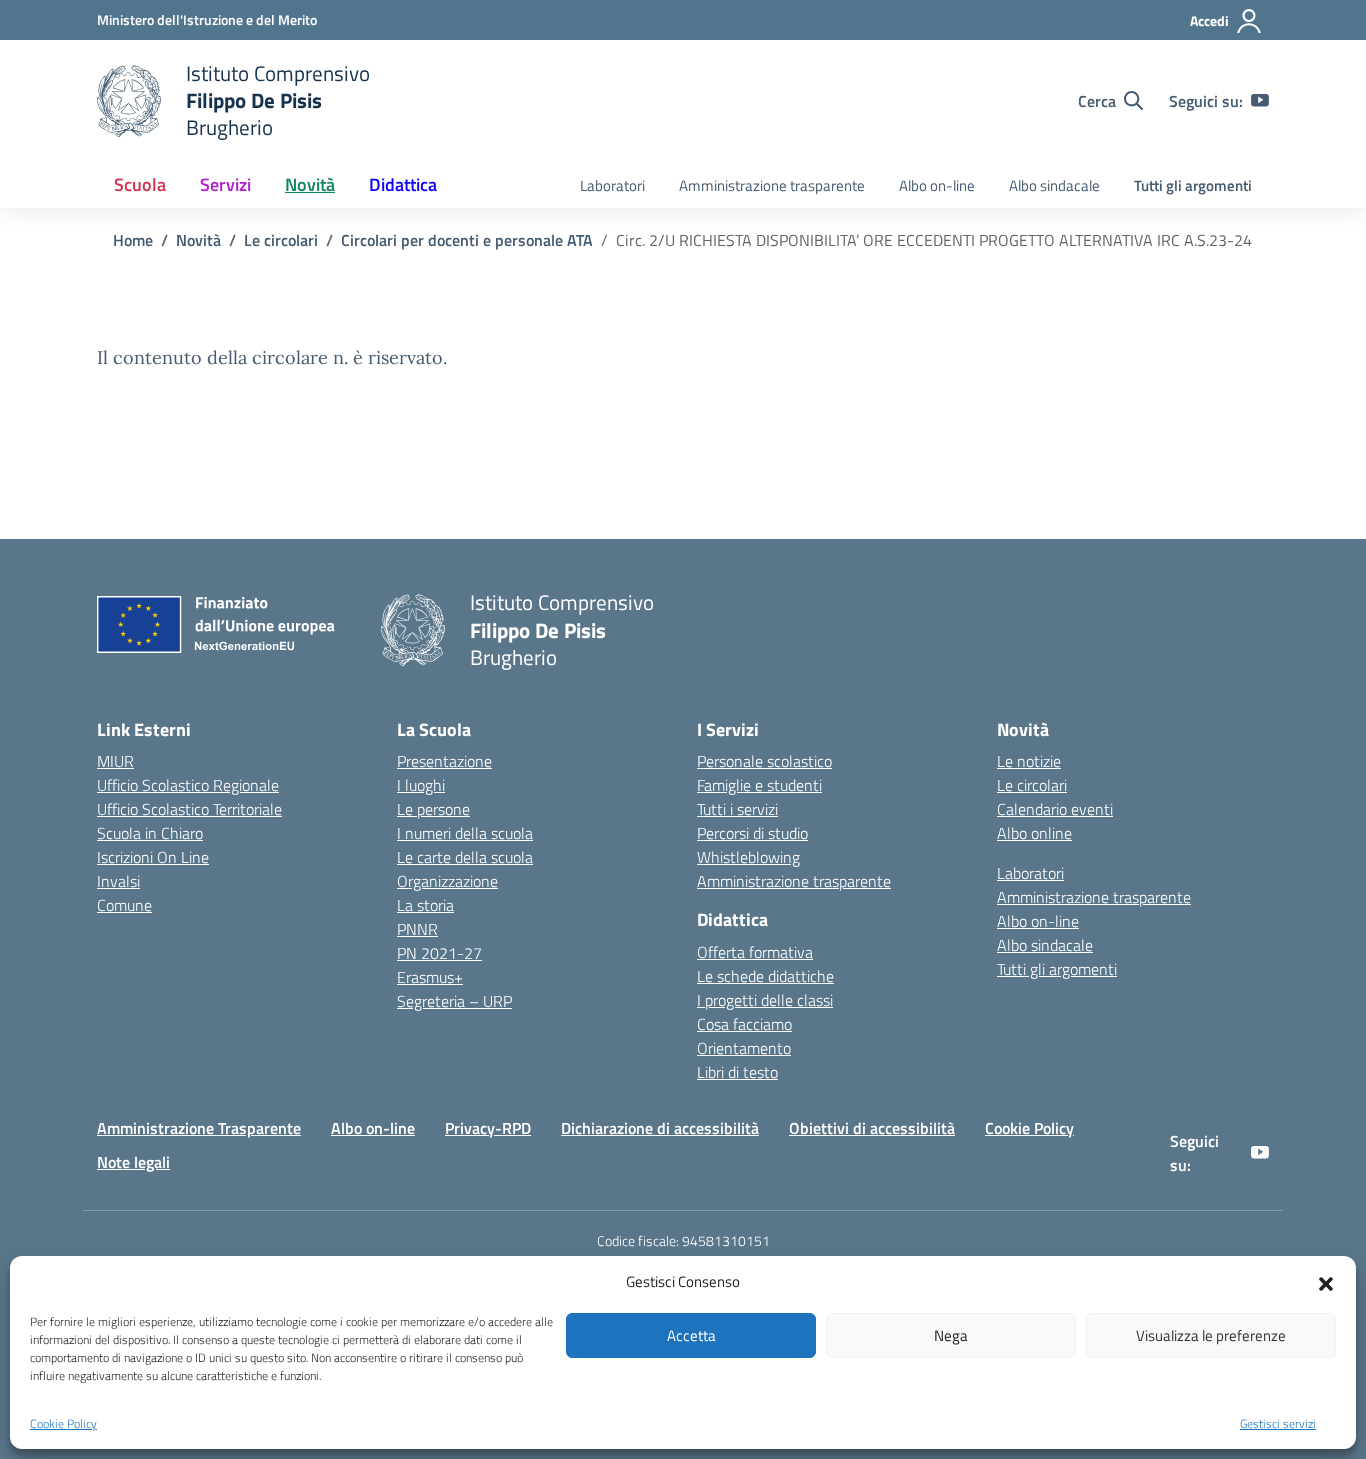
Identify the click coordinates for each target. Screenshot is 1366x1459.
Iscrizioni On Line (153, 857)
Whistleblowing (748, 857)
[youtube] (1260, 101)
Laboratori (612, 185)
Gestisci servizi (1278, 1423)
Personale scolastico (764, 761)
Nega (951, 1335)
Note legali (133, 1162)
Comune (124, 905)
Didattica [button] (403, 184)
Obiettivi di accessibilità (872, 1128)
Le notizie (1029, 761)
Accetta (691, 1335)
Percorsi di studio (752, 833)
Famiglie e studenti (759, 785)
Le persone (433, 809)
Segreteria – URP (454, 1001)
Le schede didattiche (765, 976)
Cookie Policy (63, 1423)
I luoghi (421, 785)
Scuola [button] (140, 184)
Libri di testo (737, 1072)
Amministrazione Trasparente (199, 1128)
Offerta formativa (755, 952)
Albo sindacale (1054, 185)
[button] (1326, 1282)
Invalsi (118, 881)
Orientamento (744, 1048)
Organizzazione (447, 881)
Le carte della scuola (465, 857)
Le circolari (1032, 785)
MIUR (115, 761)
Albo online (1034, 833)
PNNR (417, 929)
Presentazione (444, 761)
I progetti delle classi (765, 1000)
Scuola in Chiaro (150, 833)
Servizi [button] (225, 184)
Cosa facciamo (744, 1024)
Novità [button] (310, 184)
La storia (425, 905)
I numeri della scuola (465, 833)
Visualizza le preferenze (1211, 1335)
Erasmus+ (430, 977)
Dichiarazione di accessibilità (660, 1128)
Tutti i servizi (737, 809)
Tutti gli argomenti (1193, 185)
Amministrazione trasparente (772, 185)
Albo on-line (937, 185)
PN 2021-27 (439, 953)
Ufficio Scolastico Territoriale (189, 809)
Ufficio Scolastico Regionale (188, 785)
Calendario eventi (1055, 809)
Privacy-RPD (488, 1128)
